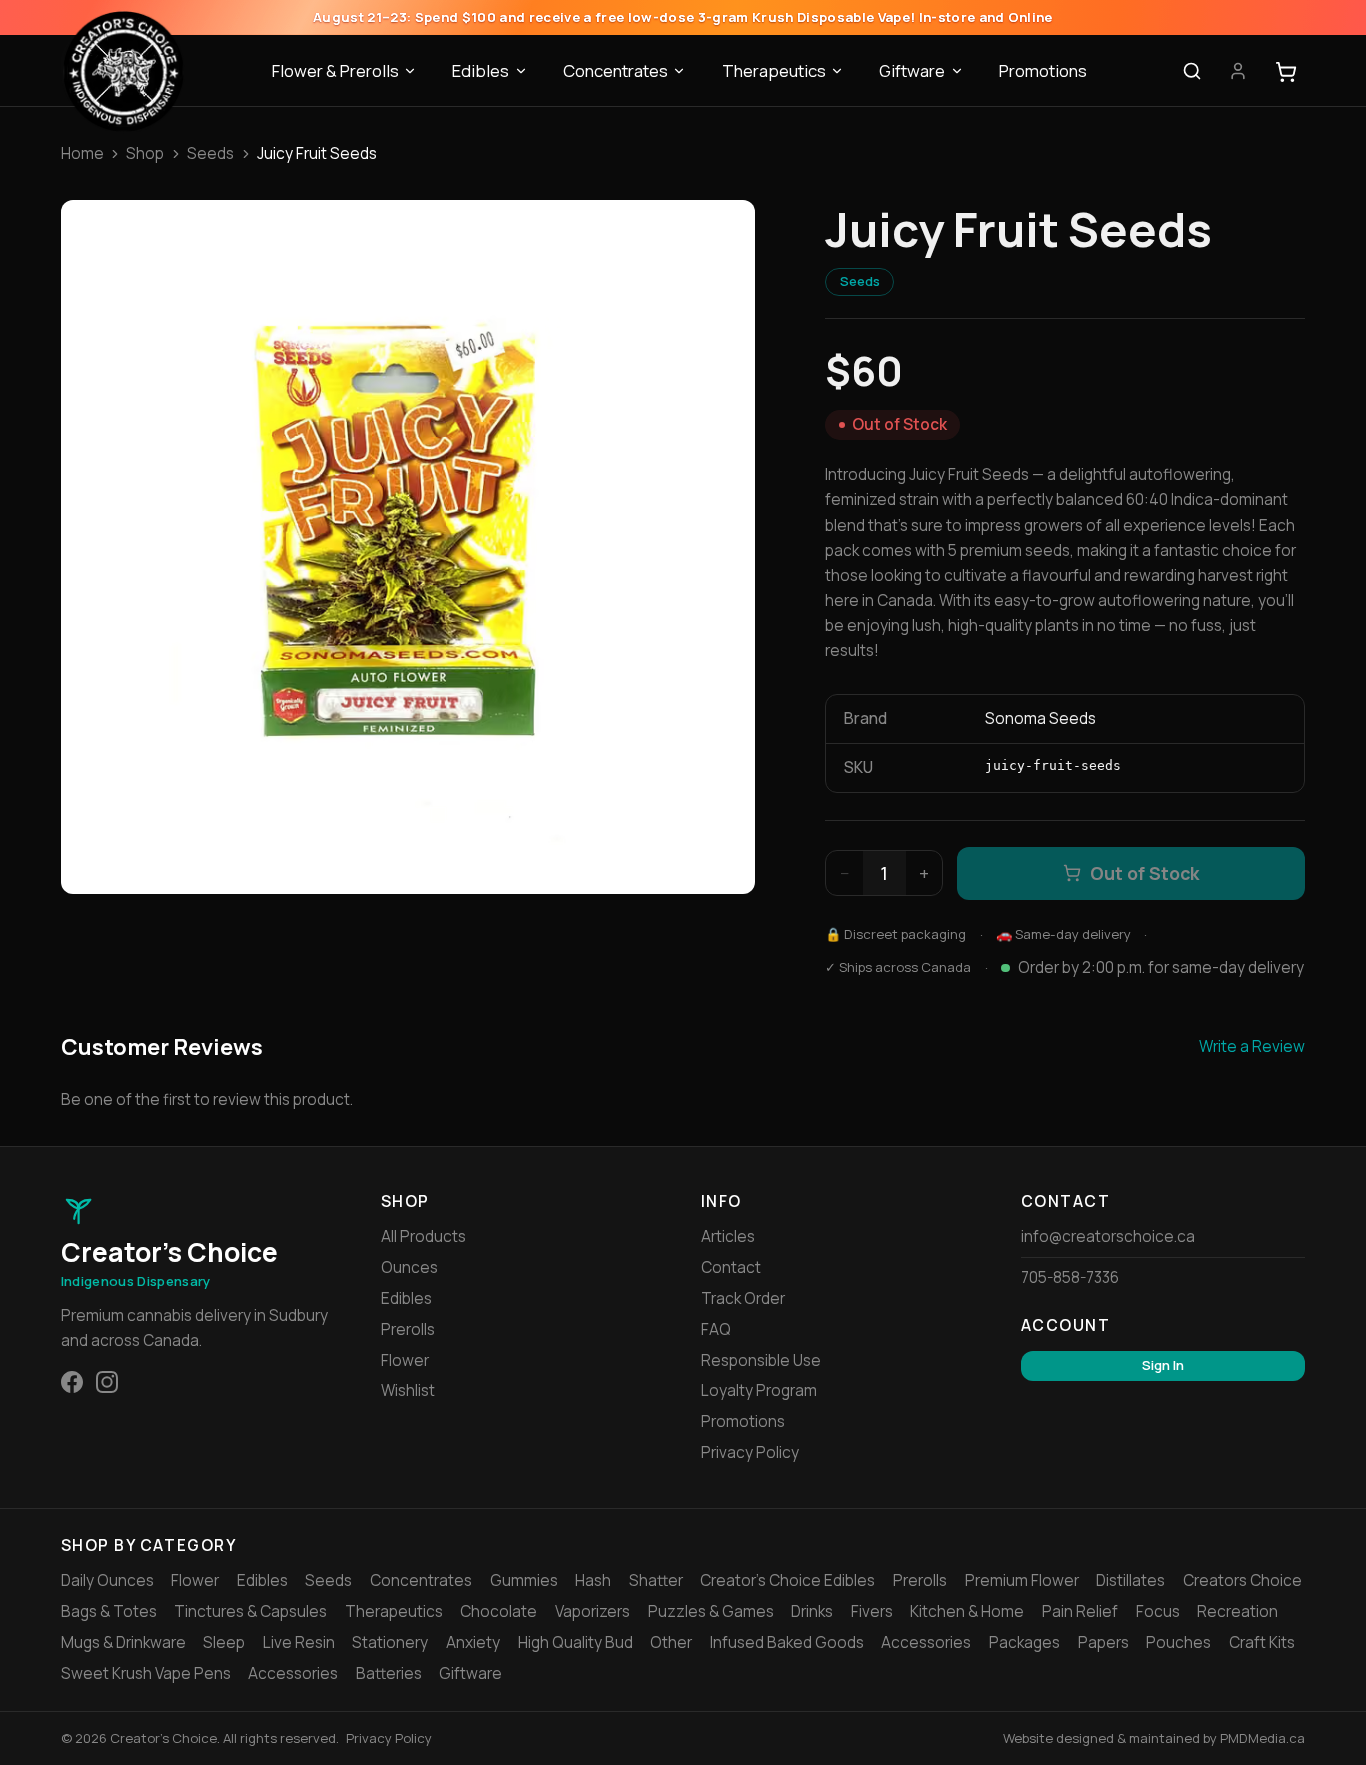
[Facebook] (72, 1382)
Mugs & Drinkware (123, 1642)
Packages (1024, 1642)
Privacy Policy (750, 1452)
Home (82, 153)
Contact (731, 1267)
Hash (593, 1580)
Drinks (812, 1611)
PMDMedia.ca (1262, 1738)
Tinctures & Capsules (250, 1611)
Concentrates (615, 70)
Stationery (390, 1642)
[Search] (1192, 72)
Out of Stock (1144, 873)
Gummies (524, 1580)
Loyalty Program (759, 1390)
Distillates (1130, 1580)
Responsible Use (761, 1360)
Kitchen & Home (967, 1611)
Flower (405, 1360)
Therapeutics (774, 70)
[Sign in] (1238, 72)
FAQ (716, 1329)
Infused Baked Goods (787, 1642)
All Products (423, 1236)
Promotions (1043, 70)
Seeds (210, 153)
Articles (728, 1236)
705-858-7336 (1070, 1277)
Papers (1103, 1642)
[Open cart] (1286, 72)
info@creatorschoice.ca (1108, 1236)
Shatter (656, 1580)
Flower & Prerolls (335, 70)
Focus (1158, 1611)
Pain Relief (1080, 1611)
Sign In (1163, 1365)
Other (671, 1642)
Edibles (480, 70)
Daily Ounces (107, 1580)
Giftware (912, 70)
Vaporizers (592, 1611)
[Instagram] (107, 1382)
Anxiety (473, 1642)
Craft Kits (1262, 1642)
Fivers (872, 1611)
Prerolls (408, 1329)
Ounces (409, 1267)
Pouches (1178, 1642)
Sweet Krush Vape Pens (146, 1673)
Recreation (1237, 1611)
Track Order (743, 1298)
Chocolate (498, 1611)
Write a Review (1252, 1046)
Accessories (926, 1642)
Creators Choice (1242, 1580)
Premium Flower (1022, 1580)
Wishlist (408, 1390)
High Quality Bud (575, 1642)
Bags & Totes (109, 1611)
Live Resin (299, 1642)
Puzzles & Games (711, 1611)
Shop (145, 153)
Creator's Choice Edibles (787, 1580)
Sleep (224, 1642)
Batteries (389, 1673)
